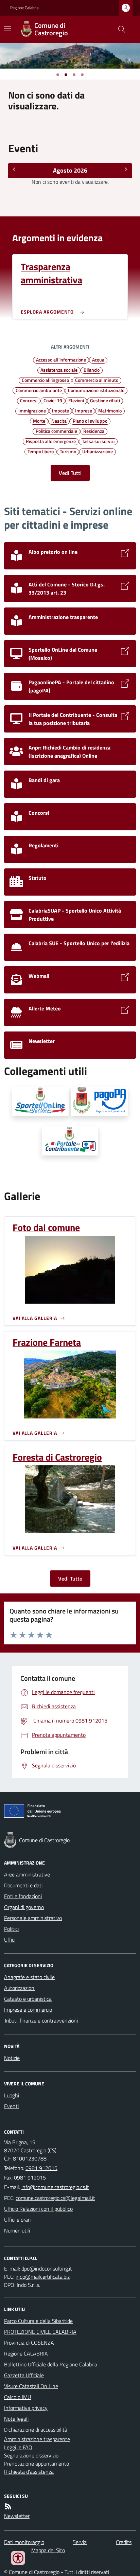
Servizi (80, 2542)
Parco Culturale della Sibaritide (38, 2321)
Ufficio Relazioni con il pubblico (38, 2209)
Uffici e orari (17, 2220)
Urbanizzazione (98, 451)
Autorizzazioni (20, 1988)
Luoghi (12, 2095)
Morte (39, 421)
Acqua (98, 359)
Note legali (16, 2419)
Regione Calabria (24, 8)
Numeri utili (17, 2230)
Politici (11, 1929)
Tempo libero (41, 451)
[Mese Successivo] (126, 170)
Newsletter (17, 2516)
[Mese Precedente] (14, 170)
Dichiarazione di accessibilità (36, 2430)
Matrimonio (110, 410)
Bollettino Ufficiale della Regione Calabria (51, 2364)
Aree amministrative (27, 1874)
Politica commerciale (56, 431)
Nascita (59, 421)
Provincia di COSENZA (29, 2343)
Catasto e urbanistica (28, 1999)
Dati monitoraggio (24, 2542)
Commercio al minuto (97, 380)
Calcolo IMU (17, 2397)
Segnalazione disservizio (31, 2455)
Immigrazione (32, 410)
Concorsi (29, 400)
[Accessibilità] (18, 2558)
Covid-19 (53, 400)
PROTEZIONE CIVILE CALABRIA (40, 2332)
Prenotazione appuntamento (37, 2464)
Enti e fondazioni (23, 1896)
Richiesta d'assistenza (29, 2472)
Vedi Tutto (70, 1578)
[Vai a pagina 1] (58, 75)
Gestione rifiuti (105, 400)
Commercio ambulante (39, 390)
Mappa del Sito (48, 2550)
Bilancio (92, 370)
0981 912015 (41, 2168)
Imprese (84, 410)
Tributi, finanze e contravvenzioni (41, 2021)
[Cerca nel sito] (119, 29)
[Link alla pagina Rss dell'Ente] (8, 2506)
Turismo (68, 451)
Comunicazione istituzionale (96, 390)
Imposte (60, 410)
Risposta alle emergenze (51, 441)
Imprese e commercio (28, 2010)
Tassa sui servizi (98, 441)
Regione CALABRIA (26, 2353)
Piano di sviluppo (90, 421)
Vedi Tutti (70, 473)
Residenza (94, 431)
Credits (124, 2542)
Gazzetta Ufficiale (24, 2375)
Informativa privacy (26, 2408)
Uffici (10, 1940)
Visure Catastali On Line (31, 2386)
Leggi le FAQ (18, 2447)
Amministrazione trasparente (37, 2439)
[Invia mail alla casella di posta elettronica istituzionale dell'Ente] (55, 2187)
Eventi (11, 2106)
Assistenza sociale (59, 370)
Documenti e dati (23, 1885)
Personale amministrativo (33, 1918)
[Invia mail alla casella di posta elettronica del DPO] (47, 2269)
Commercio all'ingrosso (45, 380)
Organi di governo (24, 1907)
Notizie (12, 2058)
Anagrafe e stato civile (29, 1977)
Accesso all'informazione (61, 359)
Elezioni (76, 400)
